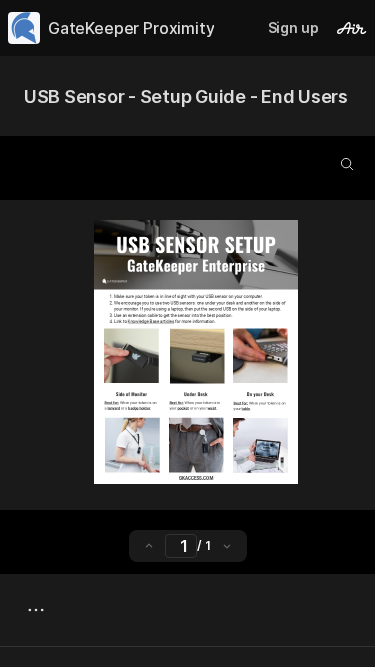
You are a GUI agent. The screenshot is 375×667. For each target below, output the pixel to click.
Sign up (293, 27)
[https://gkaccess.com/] (196, 477)
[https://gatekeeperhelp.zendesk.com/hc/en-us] (150, 321)
